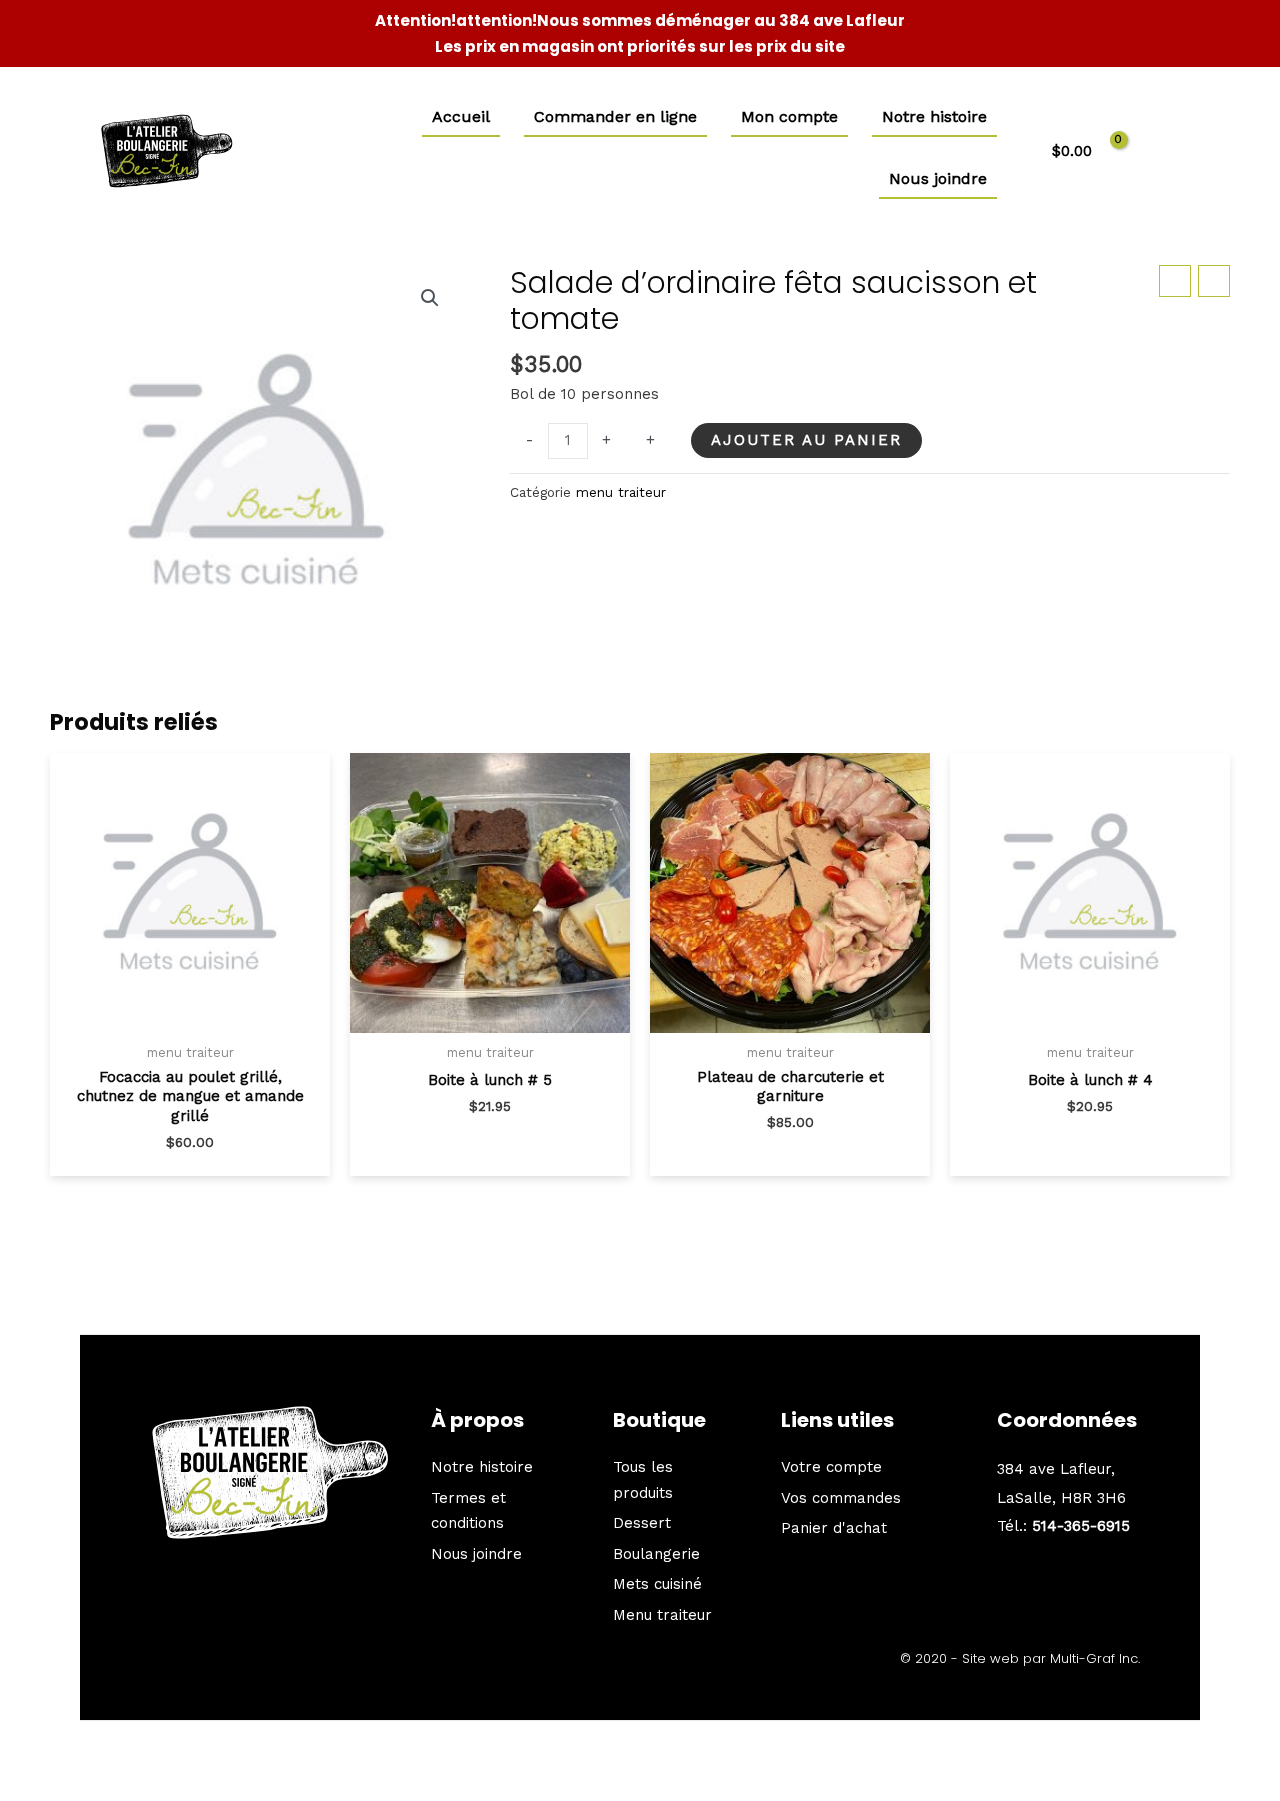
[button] (430, 298)
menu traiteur (621, 492)
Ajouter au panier (806, 440)
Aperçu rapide (190, 1027)
